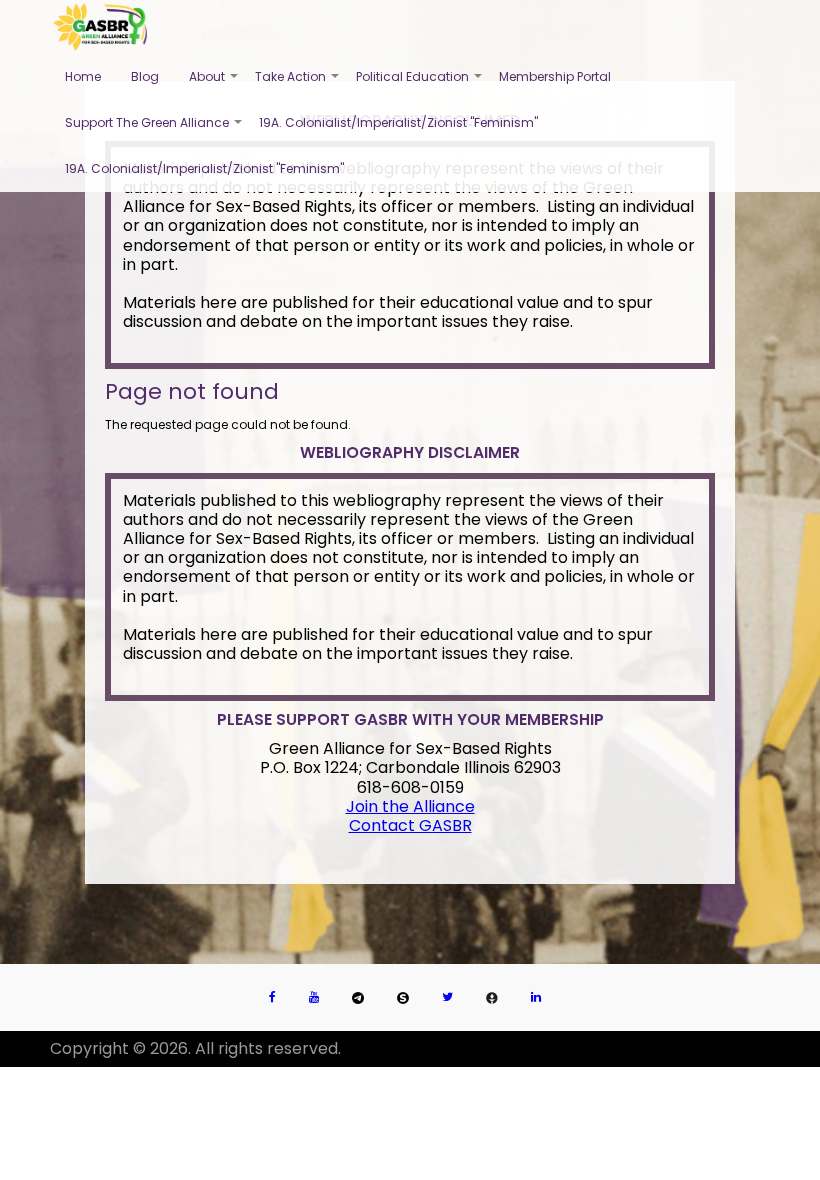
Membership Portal (555, 76)
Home (83, 76)
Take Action (298, 84)
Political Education (420, 84)
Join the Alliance (410, 806)
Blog (145, 76)
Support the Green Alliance (154, 130)
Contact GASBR (410, 825)
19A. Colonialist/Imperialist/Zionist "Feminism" (398, 122)
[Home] (100, 27)
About (214, 84)
